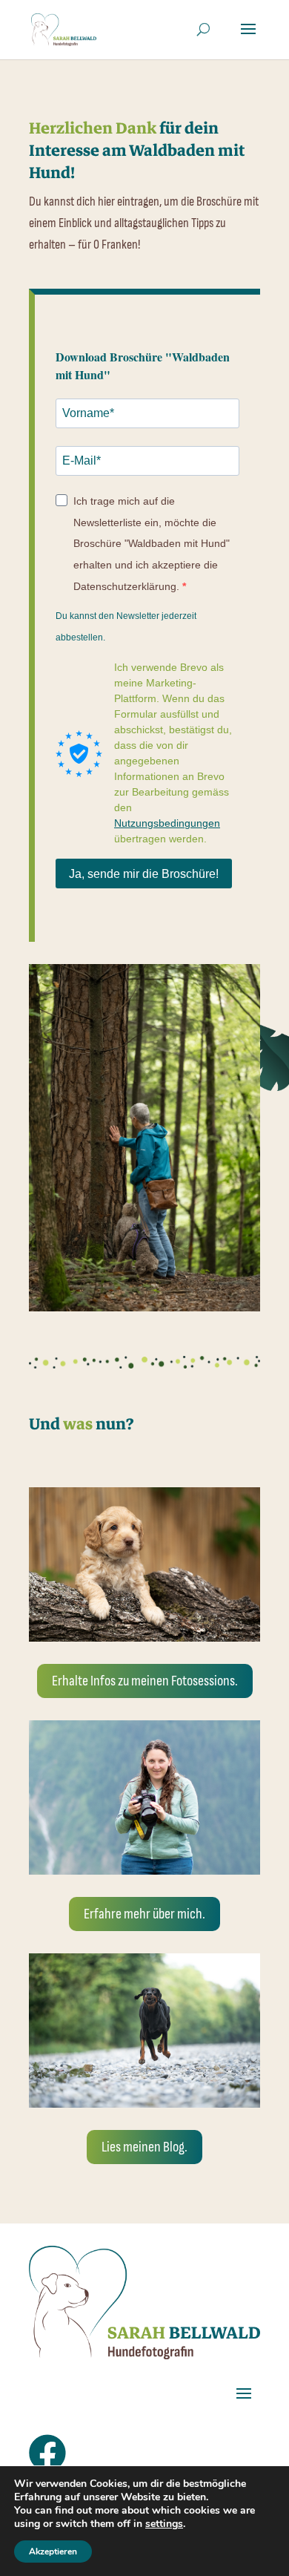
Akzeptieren (53, 2552)
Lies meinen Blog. (144, 2147)
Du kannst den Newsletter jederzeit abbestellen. (126, 627)
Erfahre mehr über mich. (144, 1914)
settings (164, 2524)
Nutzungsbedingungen (167, 823)
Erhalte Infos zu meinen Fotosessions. (145, 1681)
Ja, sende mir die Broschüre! (144, 874)
